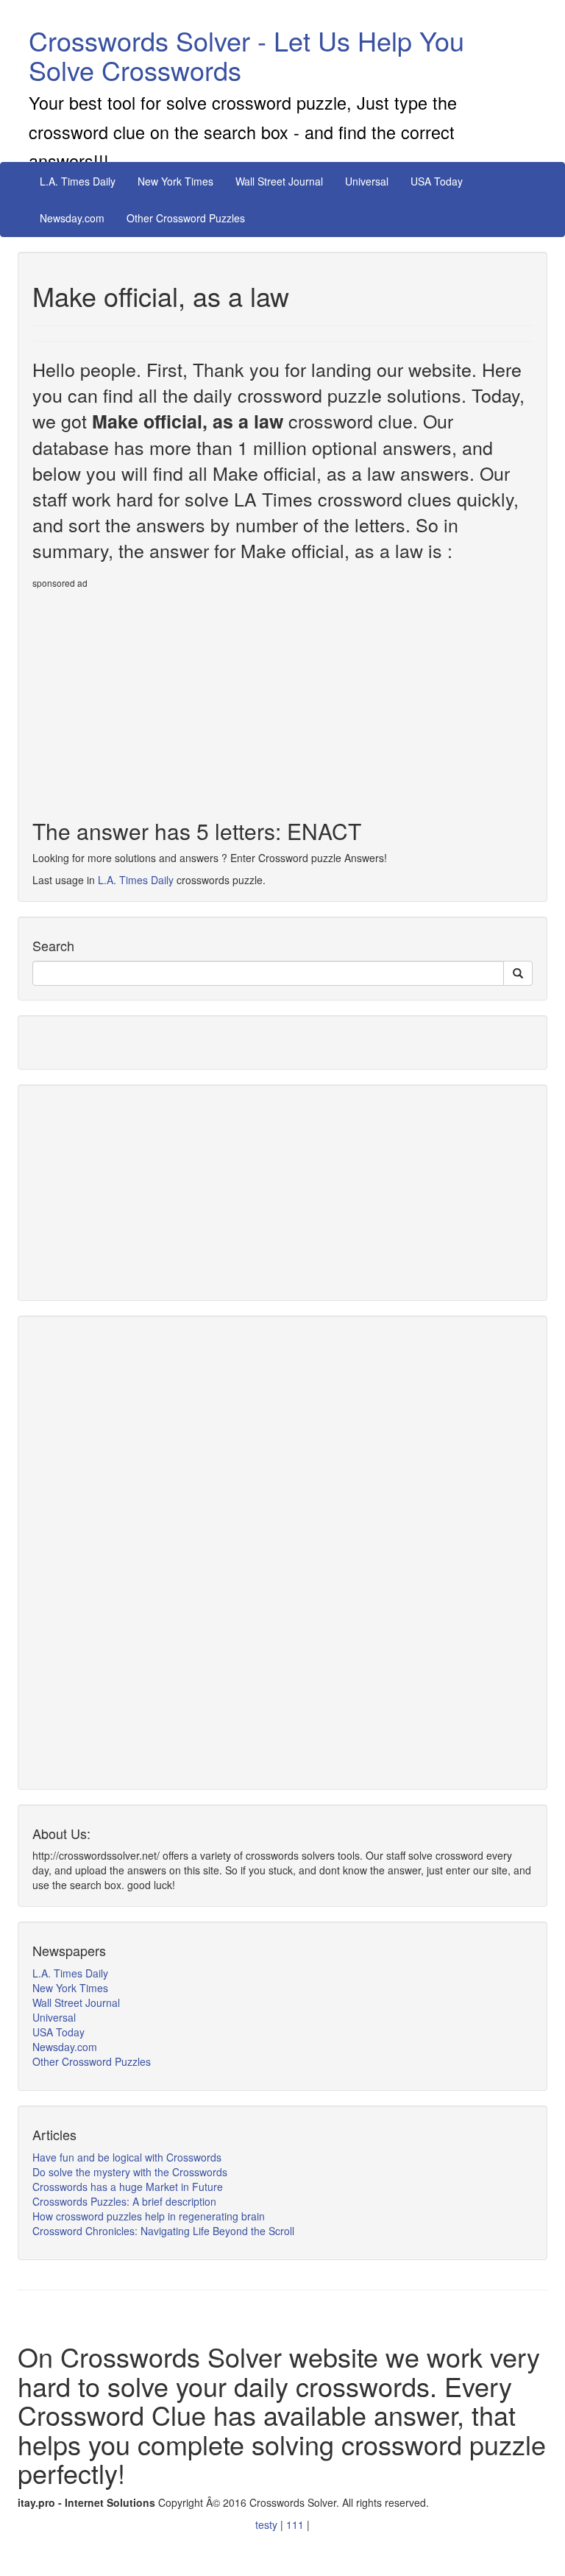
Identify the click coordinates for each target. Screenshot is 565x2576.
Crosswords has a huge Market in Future (128, 2187)
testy (268, 2524)
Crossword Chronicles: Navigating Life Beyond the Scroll (163, 2231)
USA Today (437, 181)
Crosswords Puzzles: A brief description (124, 2201)
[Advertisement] (156, 698)
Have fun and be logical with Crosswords (127, 2157)
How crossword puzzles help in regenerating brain (149, 2216)
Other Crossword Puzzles (186, 218)
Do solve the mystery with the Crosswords (130, 2172)
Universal (367, 181)
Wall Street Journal (279, 181)
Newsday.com (72, 218)
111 (296, 2524)
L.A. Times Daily (78, 181)
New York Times (175, 181)
